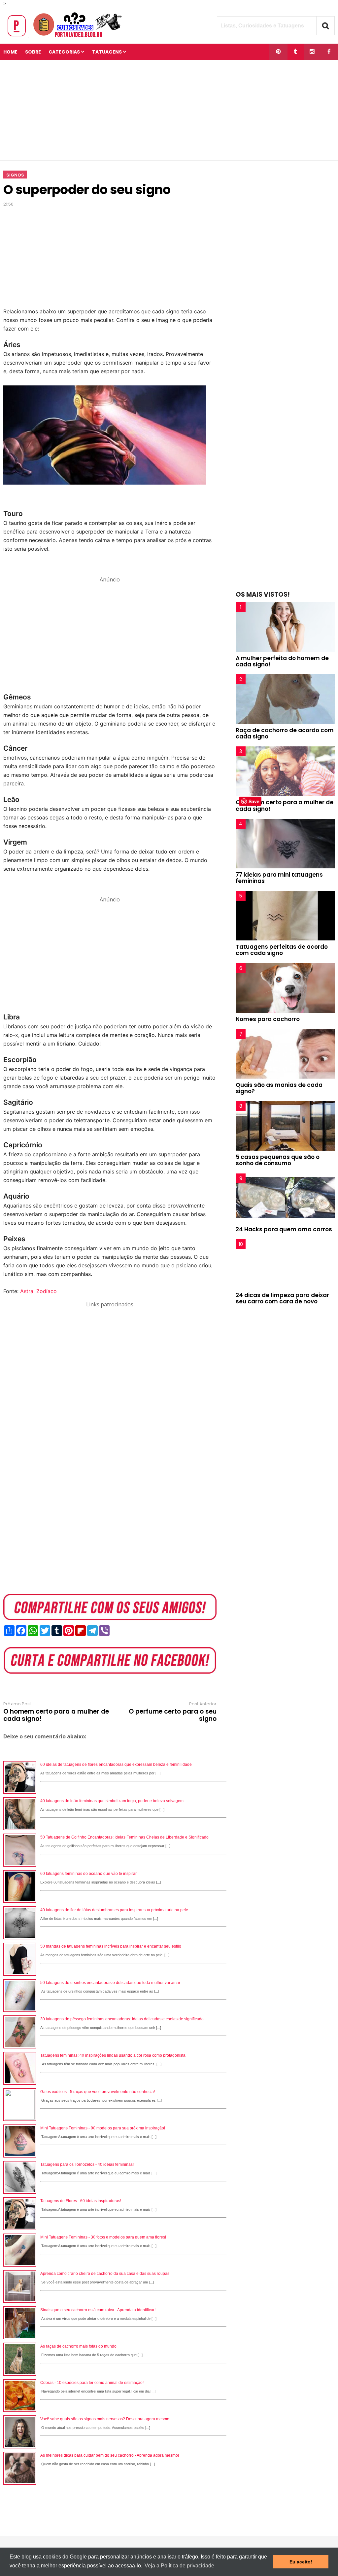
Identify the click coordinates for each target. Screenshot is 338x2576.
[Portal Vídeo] (66, 37)
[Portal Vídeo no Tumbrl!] (295, 52)
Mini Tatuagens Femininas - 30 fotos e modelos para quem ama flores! (103, 2237)
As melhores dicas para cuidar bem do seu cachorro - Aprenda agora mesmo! (110, 2455)
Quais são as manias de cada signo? (279, 1088)
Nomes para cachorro (268, 1019)
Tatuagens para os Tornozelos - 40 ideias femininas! (87, 2164)
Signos (15, 175)
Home (10, 52)
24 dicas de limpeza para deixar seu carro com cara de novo (282, 1298)
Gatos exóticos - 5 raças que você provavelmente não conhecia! (98, 2092)
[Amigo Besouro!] (312, 52)
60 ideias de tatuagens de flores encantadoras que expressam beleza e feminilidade (116, 1764)
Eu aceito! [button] (301, 2562)
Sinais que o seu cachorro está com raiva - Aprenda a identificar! (98, 2310)
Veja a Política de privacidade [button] (179, 2566)
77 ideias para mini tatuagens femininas (279, 878)
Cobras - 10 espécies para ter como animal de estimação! (92, 2383)
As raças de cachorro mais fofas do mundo (78, 2346)
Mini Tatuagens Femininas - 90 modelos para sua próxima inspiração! (103, 2128)
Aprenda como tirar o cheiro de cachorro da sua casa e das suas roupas (105, 2274)
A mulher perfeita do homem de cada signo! (282, 661)
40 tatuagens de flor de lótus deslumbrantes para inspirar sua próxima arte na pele (114, 1910)
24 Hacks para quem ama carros (284, 1229)
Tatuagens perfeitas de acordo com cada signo (282, 950)
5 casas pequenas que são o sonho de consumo (278, 1160)
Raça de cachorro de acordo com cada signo (285, 733)
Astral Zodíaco (38, 1291)
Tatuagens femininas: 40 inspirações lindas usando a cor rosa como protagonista (113, 2055)
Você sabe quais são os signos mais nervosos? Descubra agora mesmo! (105, 2419)
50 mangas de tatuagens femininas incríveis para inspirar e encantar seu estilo (111, 1946)
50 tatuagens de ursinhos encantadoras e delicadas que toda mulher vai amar (110, 1983)
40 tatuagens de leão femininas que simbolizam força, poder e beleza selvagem (112, 1801)
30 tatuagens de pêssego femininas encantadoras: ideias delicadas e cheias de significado (122, 2019)
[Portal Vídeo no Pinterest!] (278, 52)
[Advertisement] (169, 110)
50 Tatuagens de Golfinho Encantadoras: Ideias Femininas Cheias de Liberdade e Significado (124, 1837)
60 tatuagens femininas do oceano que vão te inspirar (88, 1874)
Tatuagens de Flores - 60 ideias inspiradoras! (81, 2201)
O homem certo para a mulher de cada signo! (56, 1715)
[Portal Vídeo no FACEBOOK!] (329, 52)
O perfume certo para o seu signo (173, 1715)
